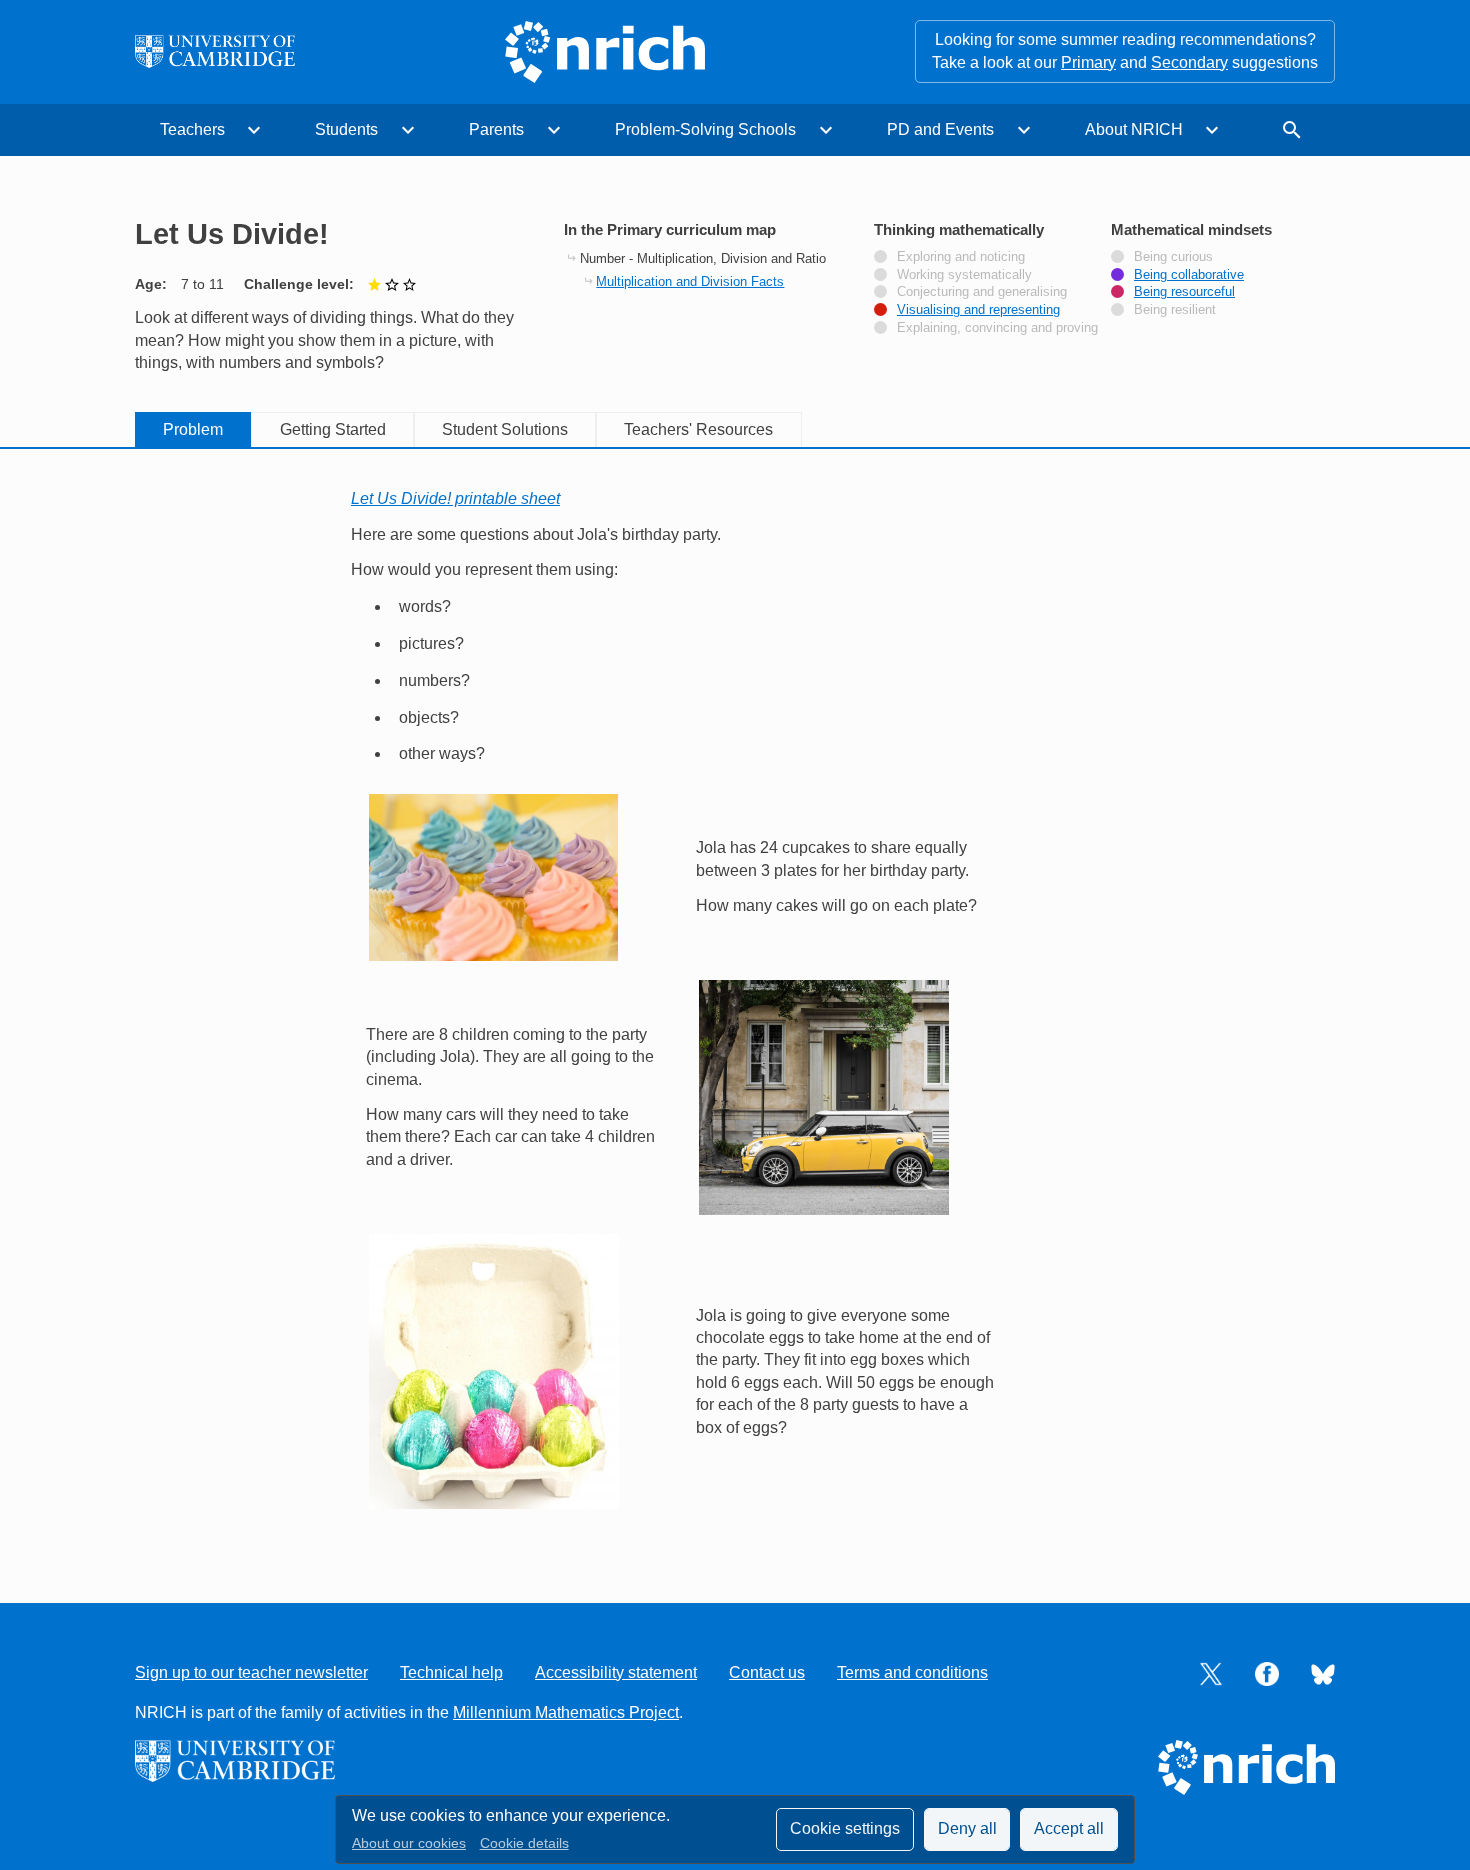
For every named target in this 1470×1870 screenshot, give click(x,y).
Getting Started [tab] (333, 429)
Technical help (451, 1672)
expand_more (254, 130)
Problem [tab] (193, 429)
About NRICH (1134, 129)
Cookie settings (845, 1828)
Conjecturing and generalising (982, 292)
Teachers (192, 129)
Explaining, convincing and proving (997, 328)
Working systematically (964, 275)
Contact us (767, 1672)
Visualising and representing (978, 310)
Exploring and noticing (961, 257)
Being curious (1173, 257)
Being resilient (1175, 310)
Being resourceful (1184, 292)
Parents (496, 129)
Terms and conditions (912, 1672)
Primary (1088, 62)
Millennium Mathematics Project (566, 1712)
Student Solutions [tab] (505, 429)
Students (346, 129)
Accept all (1069, 1828)
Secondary (1189, 62)
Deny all (967, 1828)
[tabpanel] (735, 1003)
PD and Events (940, 129)
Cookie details (524, 1843)
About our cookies (409, 1843)
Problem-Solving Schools (705, 129)
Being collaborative (1189, 275)
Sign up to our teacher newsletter (251, 1672)
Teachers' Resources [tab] (698, 429)
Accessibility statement (616, 1672)
